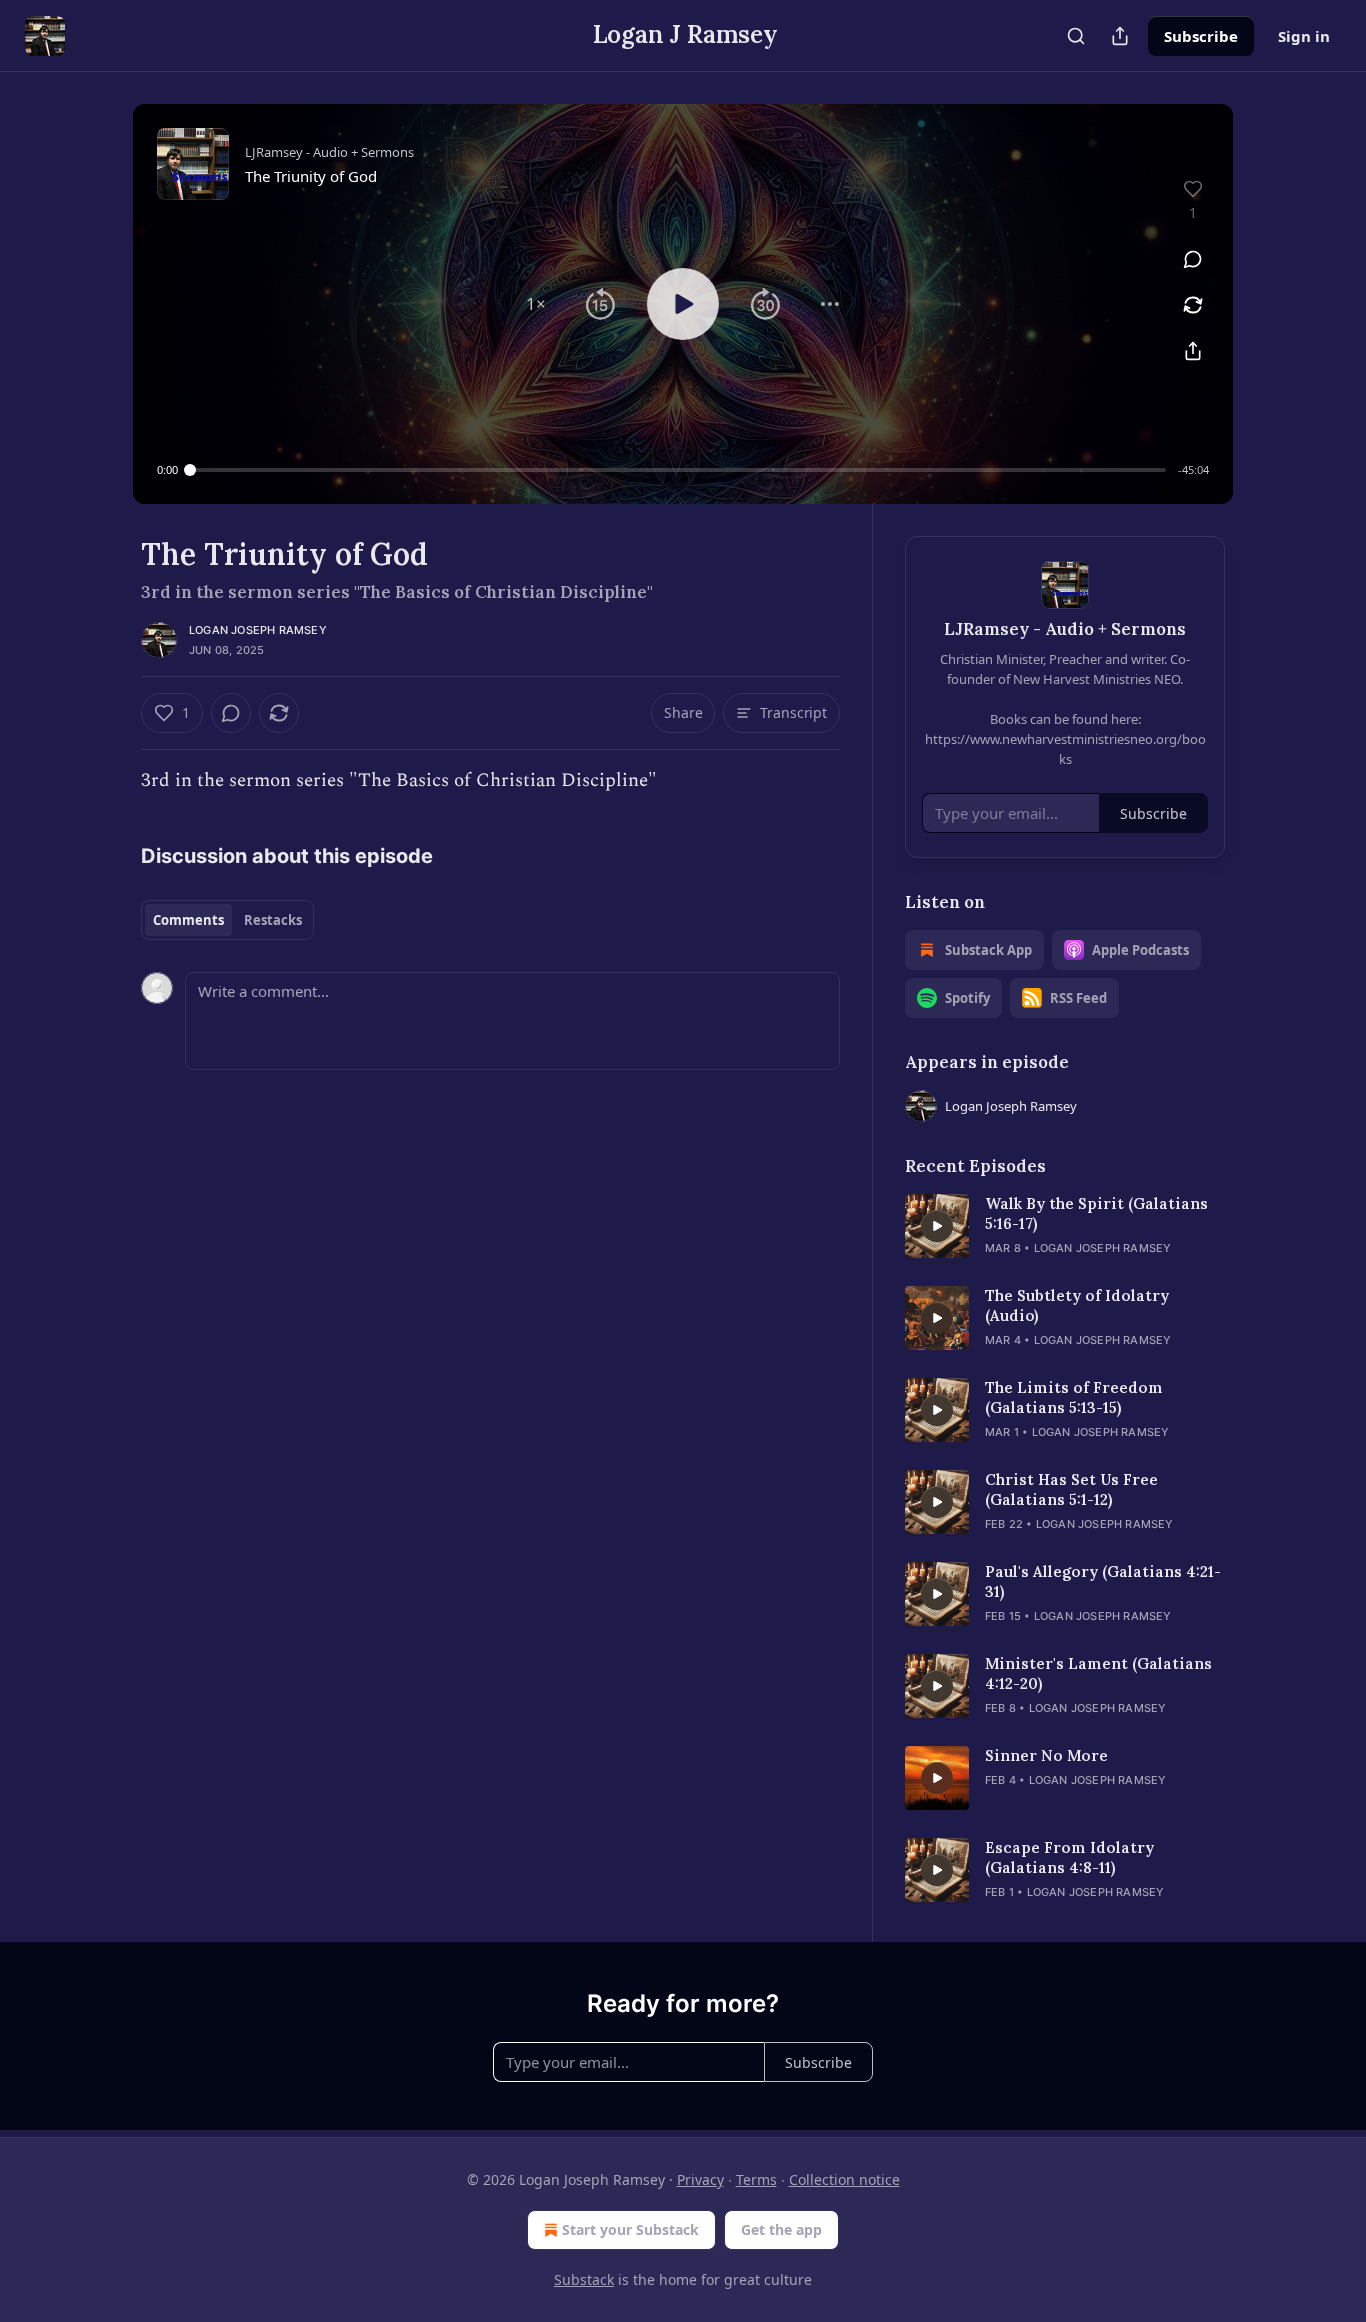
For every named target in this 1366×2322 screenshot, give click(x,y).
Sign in (1304, 36)
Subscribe (1201, 36)
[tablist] (227, 920)
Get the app (781, 2229)
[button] (536, 304)
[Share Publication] (1120, 36)
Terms (756, 2179)
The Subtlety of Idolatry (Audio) (1077, 1305)
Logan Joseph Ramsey (258, 630)
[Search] (1076, 36)
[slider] (678, 470)
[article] (1065, 1226)
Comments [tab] (188, 920)
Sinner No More (1046, 1755)
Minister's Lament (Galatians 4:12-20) (1098, 1673)
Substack (584, 2279)
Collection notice (844, 2179)
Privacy (700, 2179)
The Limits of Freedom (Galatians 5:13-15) (1074, 1397)
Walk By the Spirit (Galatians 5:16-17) (1096, 1213)
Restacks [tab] (273, 920)
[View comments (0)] (1193, 259)
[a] (937, 1226)
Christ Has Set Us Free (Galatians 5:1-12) (1071, 1489)
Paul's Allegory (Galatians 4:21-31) (1103, 1581)
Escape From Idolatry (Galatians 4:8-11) (1069, 1857)
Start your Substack (630, 2229)
